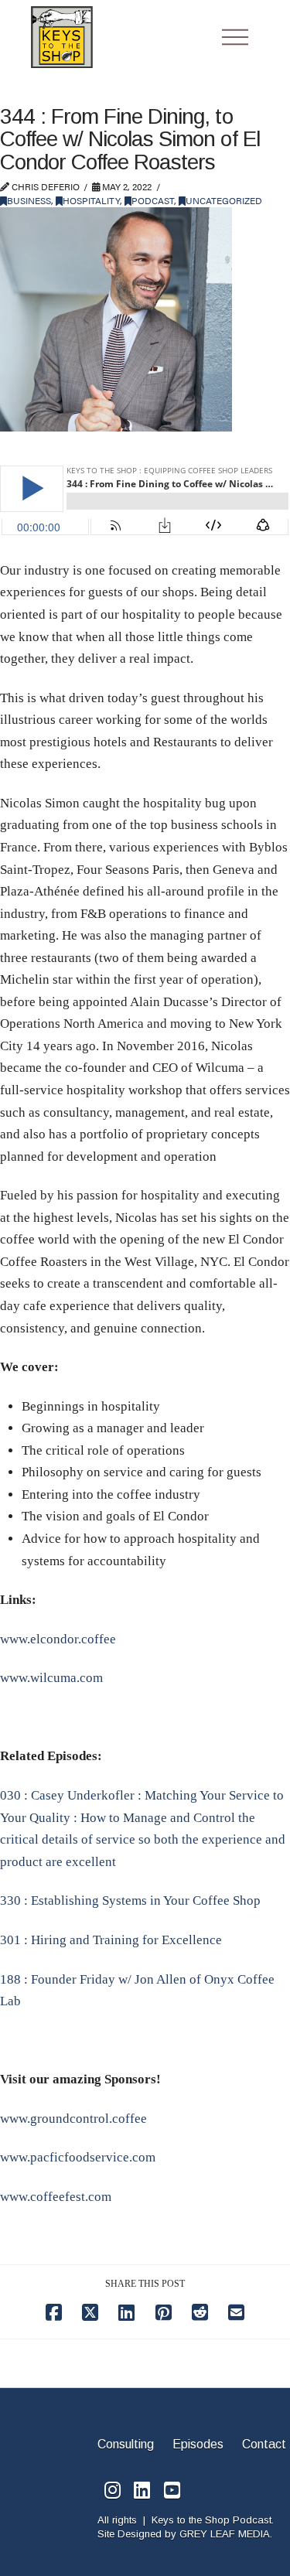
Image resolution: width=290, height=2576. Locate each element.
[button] (235, 37)
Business (29, 200)
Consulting (127, 2444)
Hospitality (91, 200)
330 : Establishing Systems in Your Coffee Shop (130, 1900)
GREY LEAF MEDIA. (226, 2534)
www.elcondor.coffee (58, 1639)
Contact (264, 2444)
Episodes (198, 2444)
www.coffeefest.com (56, 2197)
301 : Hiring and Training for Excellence (111, 1940)
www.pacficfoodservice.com (78, 2157)
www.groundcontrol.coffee (73, 2119)
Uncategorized (224, 200)
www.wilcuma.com (51, 1678)
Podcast (153, 200)
